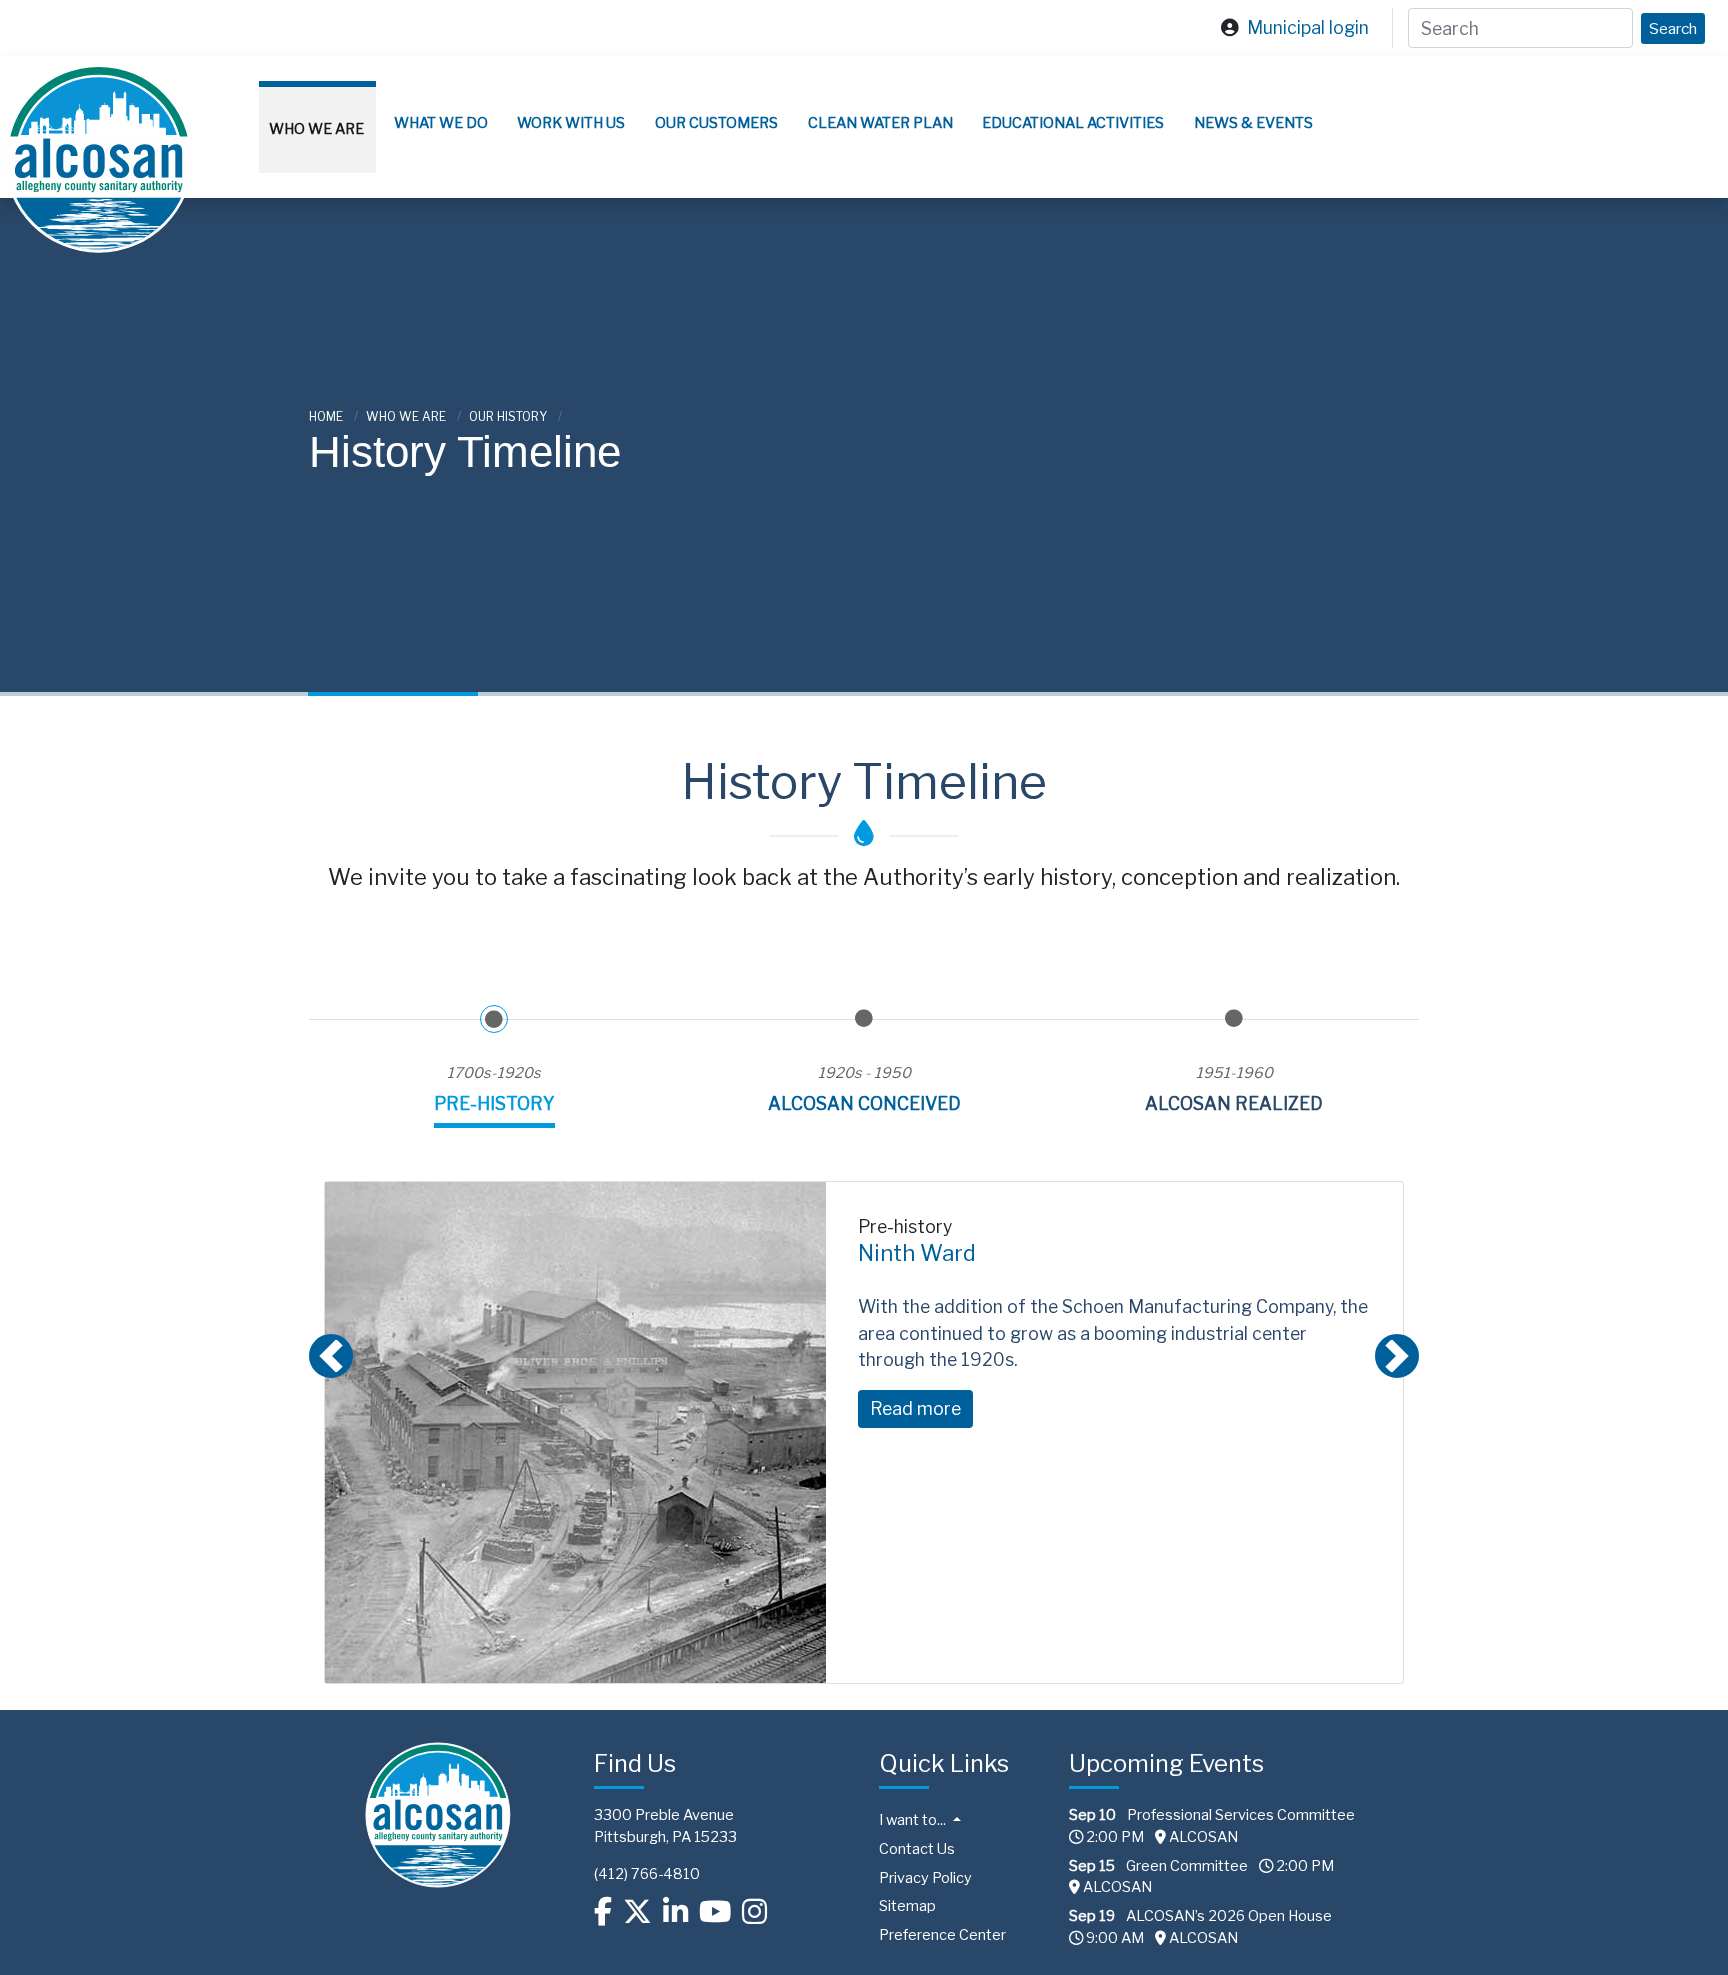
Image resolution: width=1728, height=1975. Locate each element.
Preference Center (942, 1935)
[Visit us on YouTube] (715, 1912)
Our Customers (716, 123)
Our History (509, 416)
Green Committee (1187, 1866)
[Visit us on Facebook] (603, 1912)
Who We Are (316, 129)
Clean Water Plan (880, 123)
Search (1673, 28)
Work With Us (571, 123)
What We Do (441, 123)
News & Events (1253, 123)
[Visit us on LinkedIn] (675, 1912)
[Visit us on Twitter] (637, 1912)
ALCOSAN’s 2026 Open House (1229, 1916)
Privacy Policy (925, 1878)
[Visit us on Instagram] (754, 1912)
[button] (392, 1356)
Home (327, 416)
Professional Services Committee (1241, 1815)
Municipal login (1308, 27)
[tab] (494, 1061)
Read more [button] (915, 1408)
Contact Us (917, 1849)
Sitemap (907, 1906)
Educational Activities (1073, 123)
